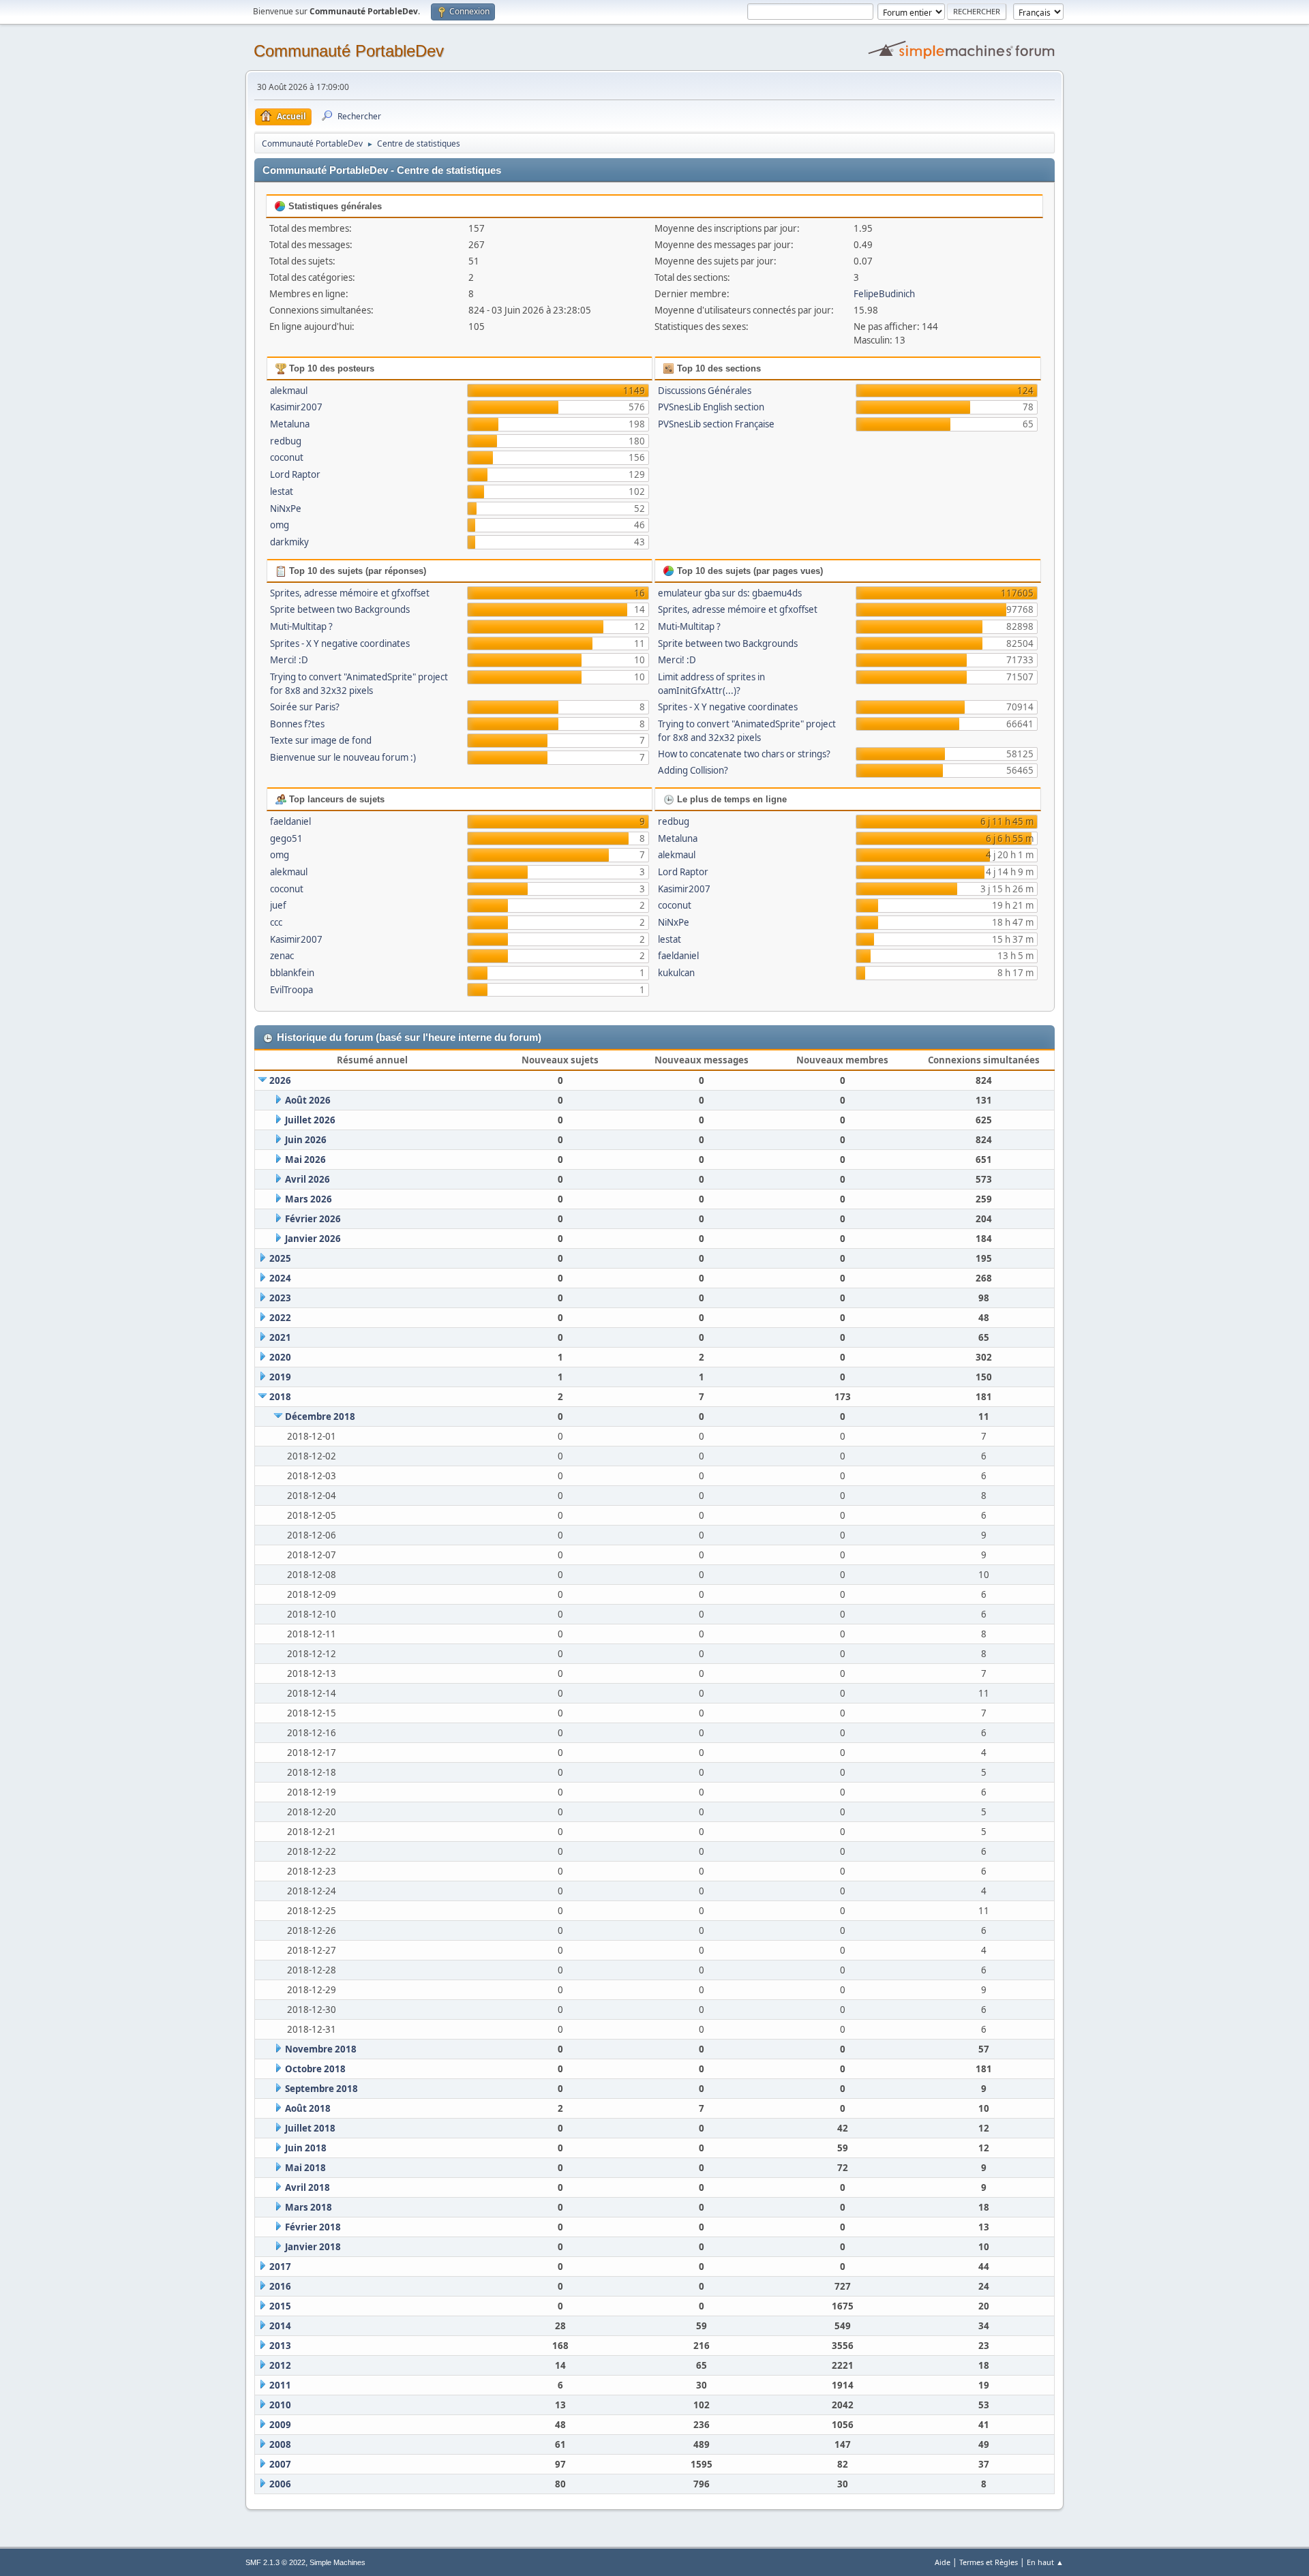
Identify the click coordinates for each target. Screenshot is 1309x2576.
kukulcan (676, 973)
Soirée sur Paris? (305, 707)
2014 (280, 2326)
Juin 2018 (306, 2148)
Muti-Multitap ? (301, 626)
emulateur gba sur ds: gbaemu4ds (730, 593)
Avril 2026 (307, 1179)
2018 (280, 1397)
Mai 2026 (305, 1160)
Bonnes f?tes (297, 724)
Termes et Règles (989, 2562)
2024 (280, 1278)
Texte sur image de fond (321, 740)
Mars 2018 (309, 2207)
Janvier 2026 (313, 1239)
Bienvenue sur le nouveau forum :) (343, 757)
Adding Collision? (693, 770)
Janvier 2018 (313, 2247)
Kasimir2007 (296, 407)
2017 (280, 2267)
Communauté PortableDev (349, 51)
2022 (280, 1318)
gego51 (286, 838)
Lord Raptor (295, 474)
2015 (280, 2306)
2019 (280, 1377)
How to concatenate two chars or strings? (744, 754)
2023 (280, 1298)
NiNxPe (286, 509)
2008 (280, 2444)
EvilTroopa (291, 990)
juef (278, 905)
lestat (282, 491)
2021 (280, 1337)
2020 (280, 1357)
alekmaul (289, 391)
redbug (286, 441)
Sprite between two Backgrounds (340, 609)
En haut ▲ (1045, 2562)
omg (280, 525)
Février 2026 (313, 1219)
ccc (276, 922)
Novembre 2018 (321, 2049)
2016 (280, 2286)
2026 (280, 1080)
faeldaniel (290, 821)
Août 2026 (308, 1100)
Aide (943, 2562)
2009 (280, 2425)
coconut (287, 457)
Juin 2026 (306, 1140)
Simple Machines (337, 2562)
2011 (280, 2385)
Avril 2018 (307, 2187)
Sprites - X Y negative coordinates (340, 643)
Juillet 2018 (310, 2128)
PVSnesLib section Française (716, 424)
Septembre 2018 (321, 2089)
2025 (280, 1258)
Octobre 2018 (315, 2069)
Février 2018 (313, 2227)
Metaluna (290, 424)
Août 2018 (308, 2108)
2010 (280, 2405)
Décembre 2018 (320, 1416)
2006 (280, 2484)
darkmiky (289, 542)
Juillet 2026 (310, 1120)
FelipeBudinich (884, 294)
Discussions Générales (705, 391)
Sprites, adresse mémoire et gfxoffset (350, 593)
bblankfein (292, 973)
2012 (280, 2365)
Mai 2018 (305, 2168)
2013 (280, 2346)
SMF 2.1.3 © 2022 (275, 2562)
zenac (282, 956)
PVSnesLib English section (711, 407)
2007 (280, 2464)
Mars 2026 (309, 1199)
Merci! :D (289, 660)
